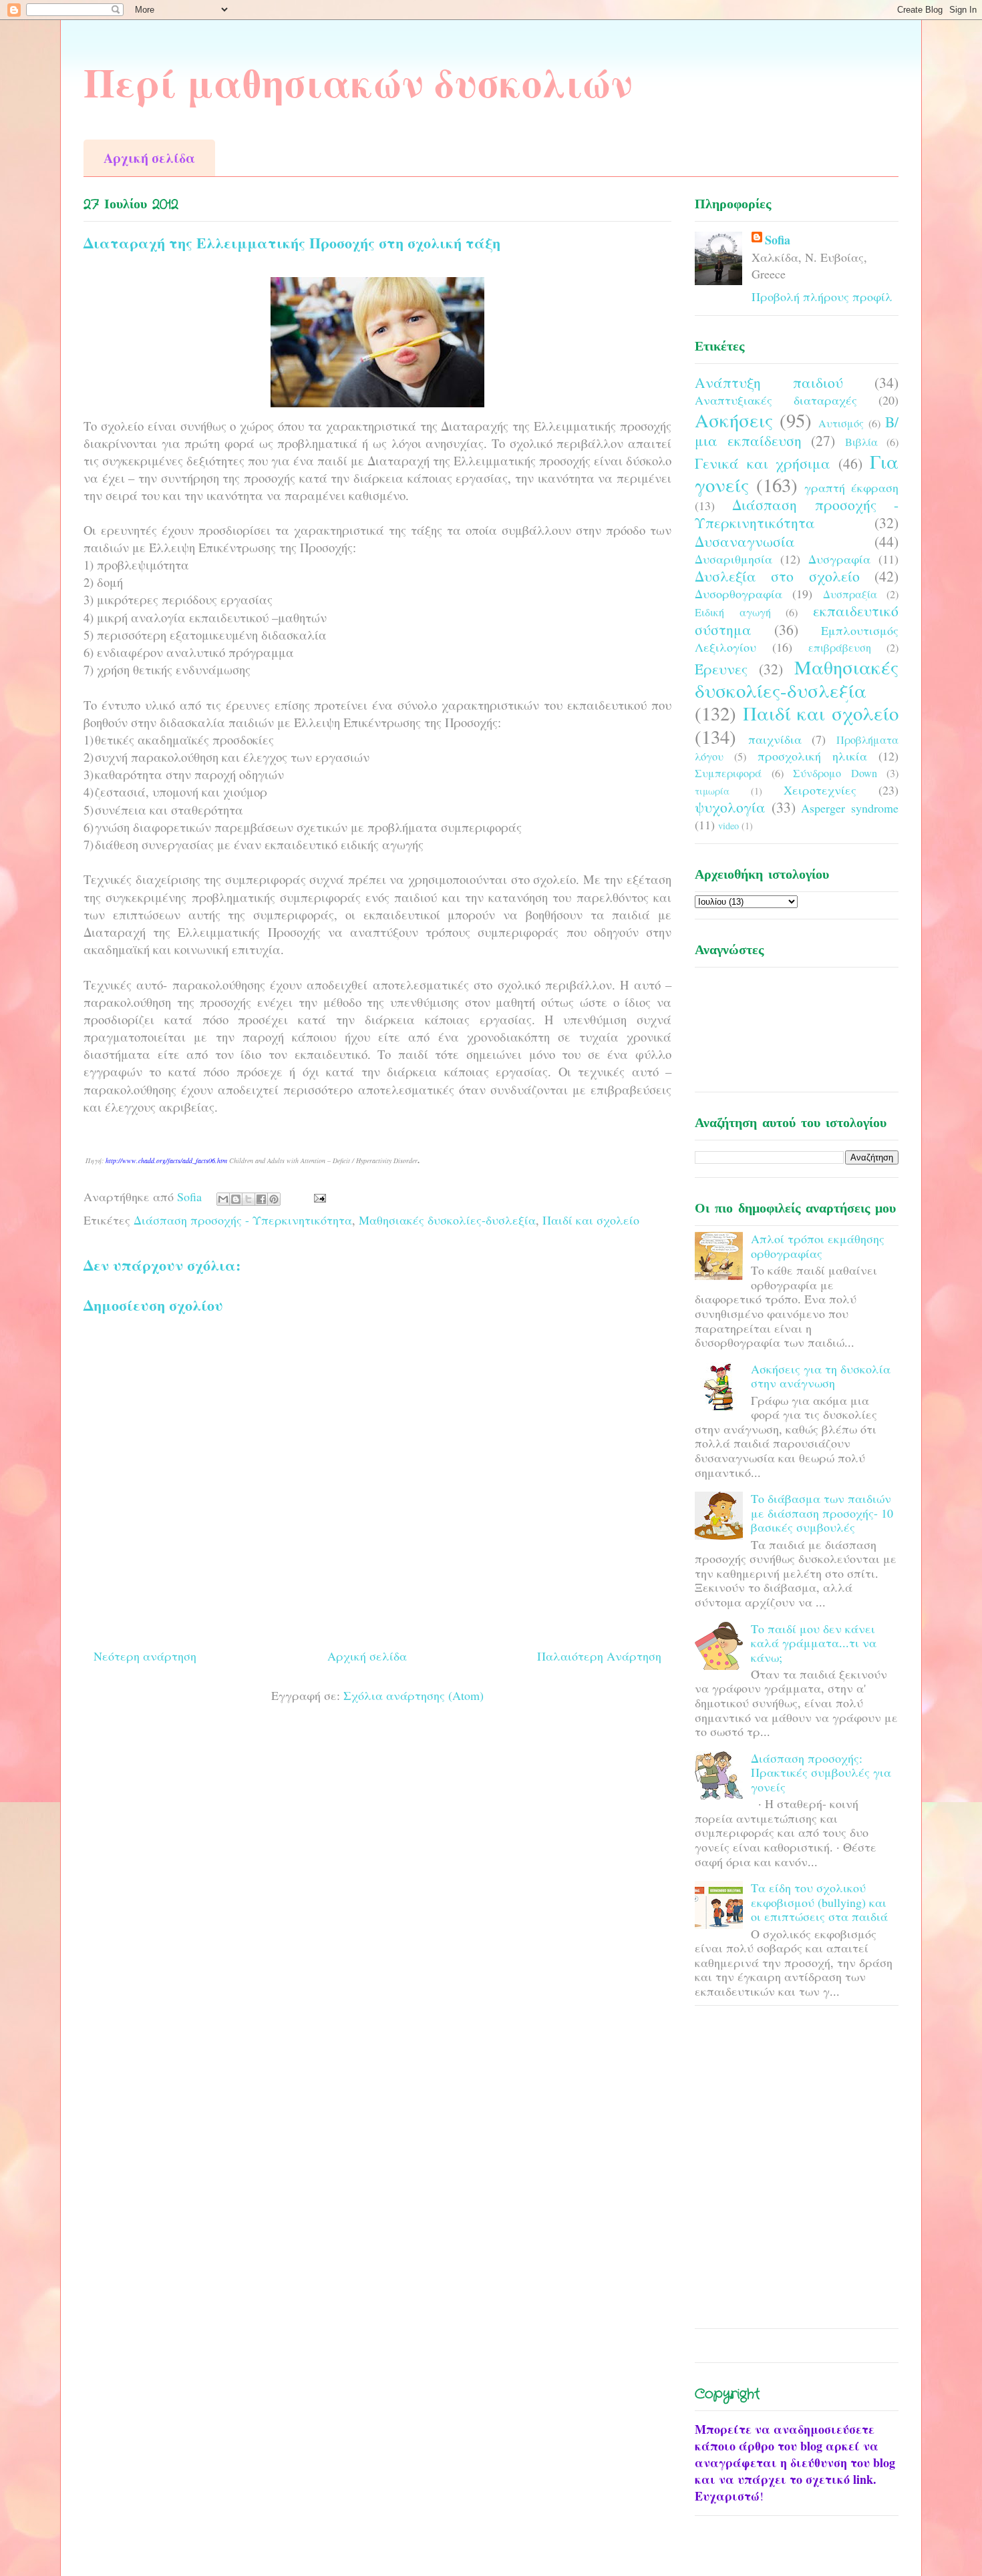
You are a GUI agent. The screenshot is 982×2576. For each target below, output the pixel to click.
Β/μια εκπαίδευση (797, 431)
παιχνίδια (775, 739)
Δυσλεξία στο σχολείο (777, 576)
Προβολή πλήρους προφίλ (822, 296)
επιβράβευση (840, 648)
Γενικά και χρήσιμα (763, 463)
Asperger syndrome (850, 808)
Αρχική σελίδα (149, 158)
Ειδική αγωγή (733, 612)
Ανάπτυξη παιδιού (769, 382)
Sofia (778, 240)
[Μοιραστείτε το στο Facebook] (261, 1199)
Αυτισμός (841, 423)
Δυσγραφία (839, 559)
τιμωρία (712, 791)
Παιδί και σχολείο (591, 1220)
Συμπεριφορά (728, 773)
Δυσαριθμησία (733, 559)
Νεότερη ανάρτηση (145, 1656)
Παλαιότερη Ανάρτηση (599, 1656)
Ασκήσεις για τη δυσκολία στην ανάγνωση (821, 1376)
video (728, 826)
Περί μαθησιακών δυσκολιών (358, 82)
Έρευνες (721, 669)
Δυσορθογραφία (739, 594)
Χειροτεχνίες (820, 790)
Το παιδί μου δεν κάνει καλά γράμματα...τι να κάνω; (814, 1643)
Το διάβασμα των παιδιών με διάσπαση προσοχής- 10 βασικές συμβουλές (822, 1513)
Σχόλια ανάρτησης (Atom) (414, 1695)
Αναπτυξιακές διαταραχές (776, 400)
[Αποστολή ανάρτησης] (317, 1197)
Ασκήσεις (734, 420)
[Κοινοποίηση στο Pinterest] (274, 1199)
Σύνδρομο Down (835, 773)
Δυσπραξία (850, 594)
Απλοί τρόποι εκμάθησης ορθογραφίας (818, 1246)
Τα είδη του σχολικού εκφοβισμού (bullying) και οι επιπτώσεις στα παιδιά (819, 1902)
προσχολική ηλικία (812, 756)
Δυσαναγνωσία (745, 541)
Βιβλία (861, 442)
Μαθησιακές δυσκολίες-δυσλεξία (447, 1220)
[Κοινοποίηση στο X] (249, 1199)
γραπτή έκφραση (851, 487)
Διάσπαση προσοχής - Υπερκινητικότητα (243, 1220)
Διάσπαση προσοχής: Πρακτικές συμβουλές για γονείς (821, 1772)
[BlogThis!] (236, 1199)
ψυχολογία (730, 807)
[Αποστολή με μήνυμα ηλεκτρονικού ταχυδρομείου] (223, 1199)
